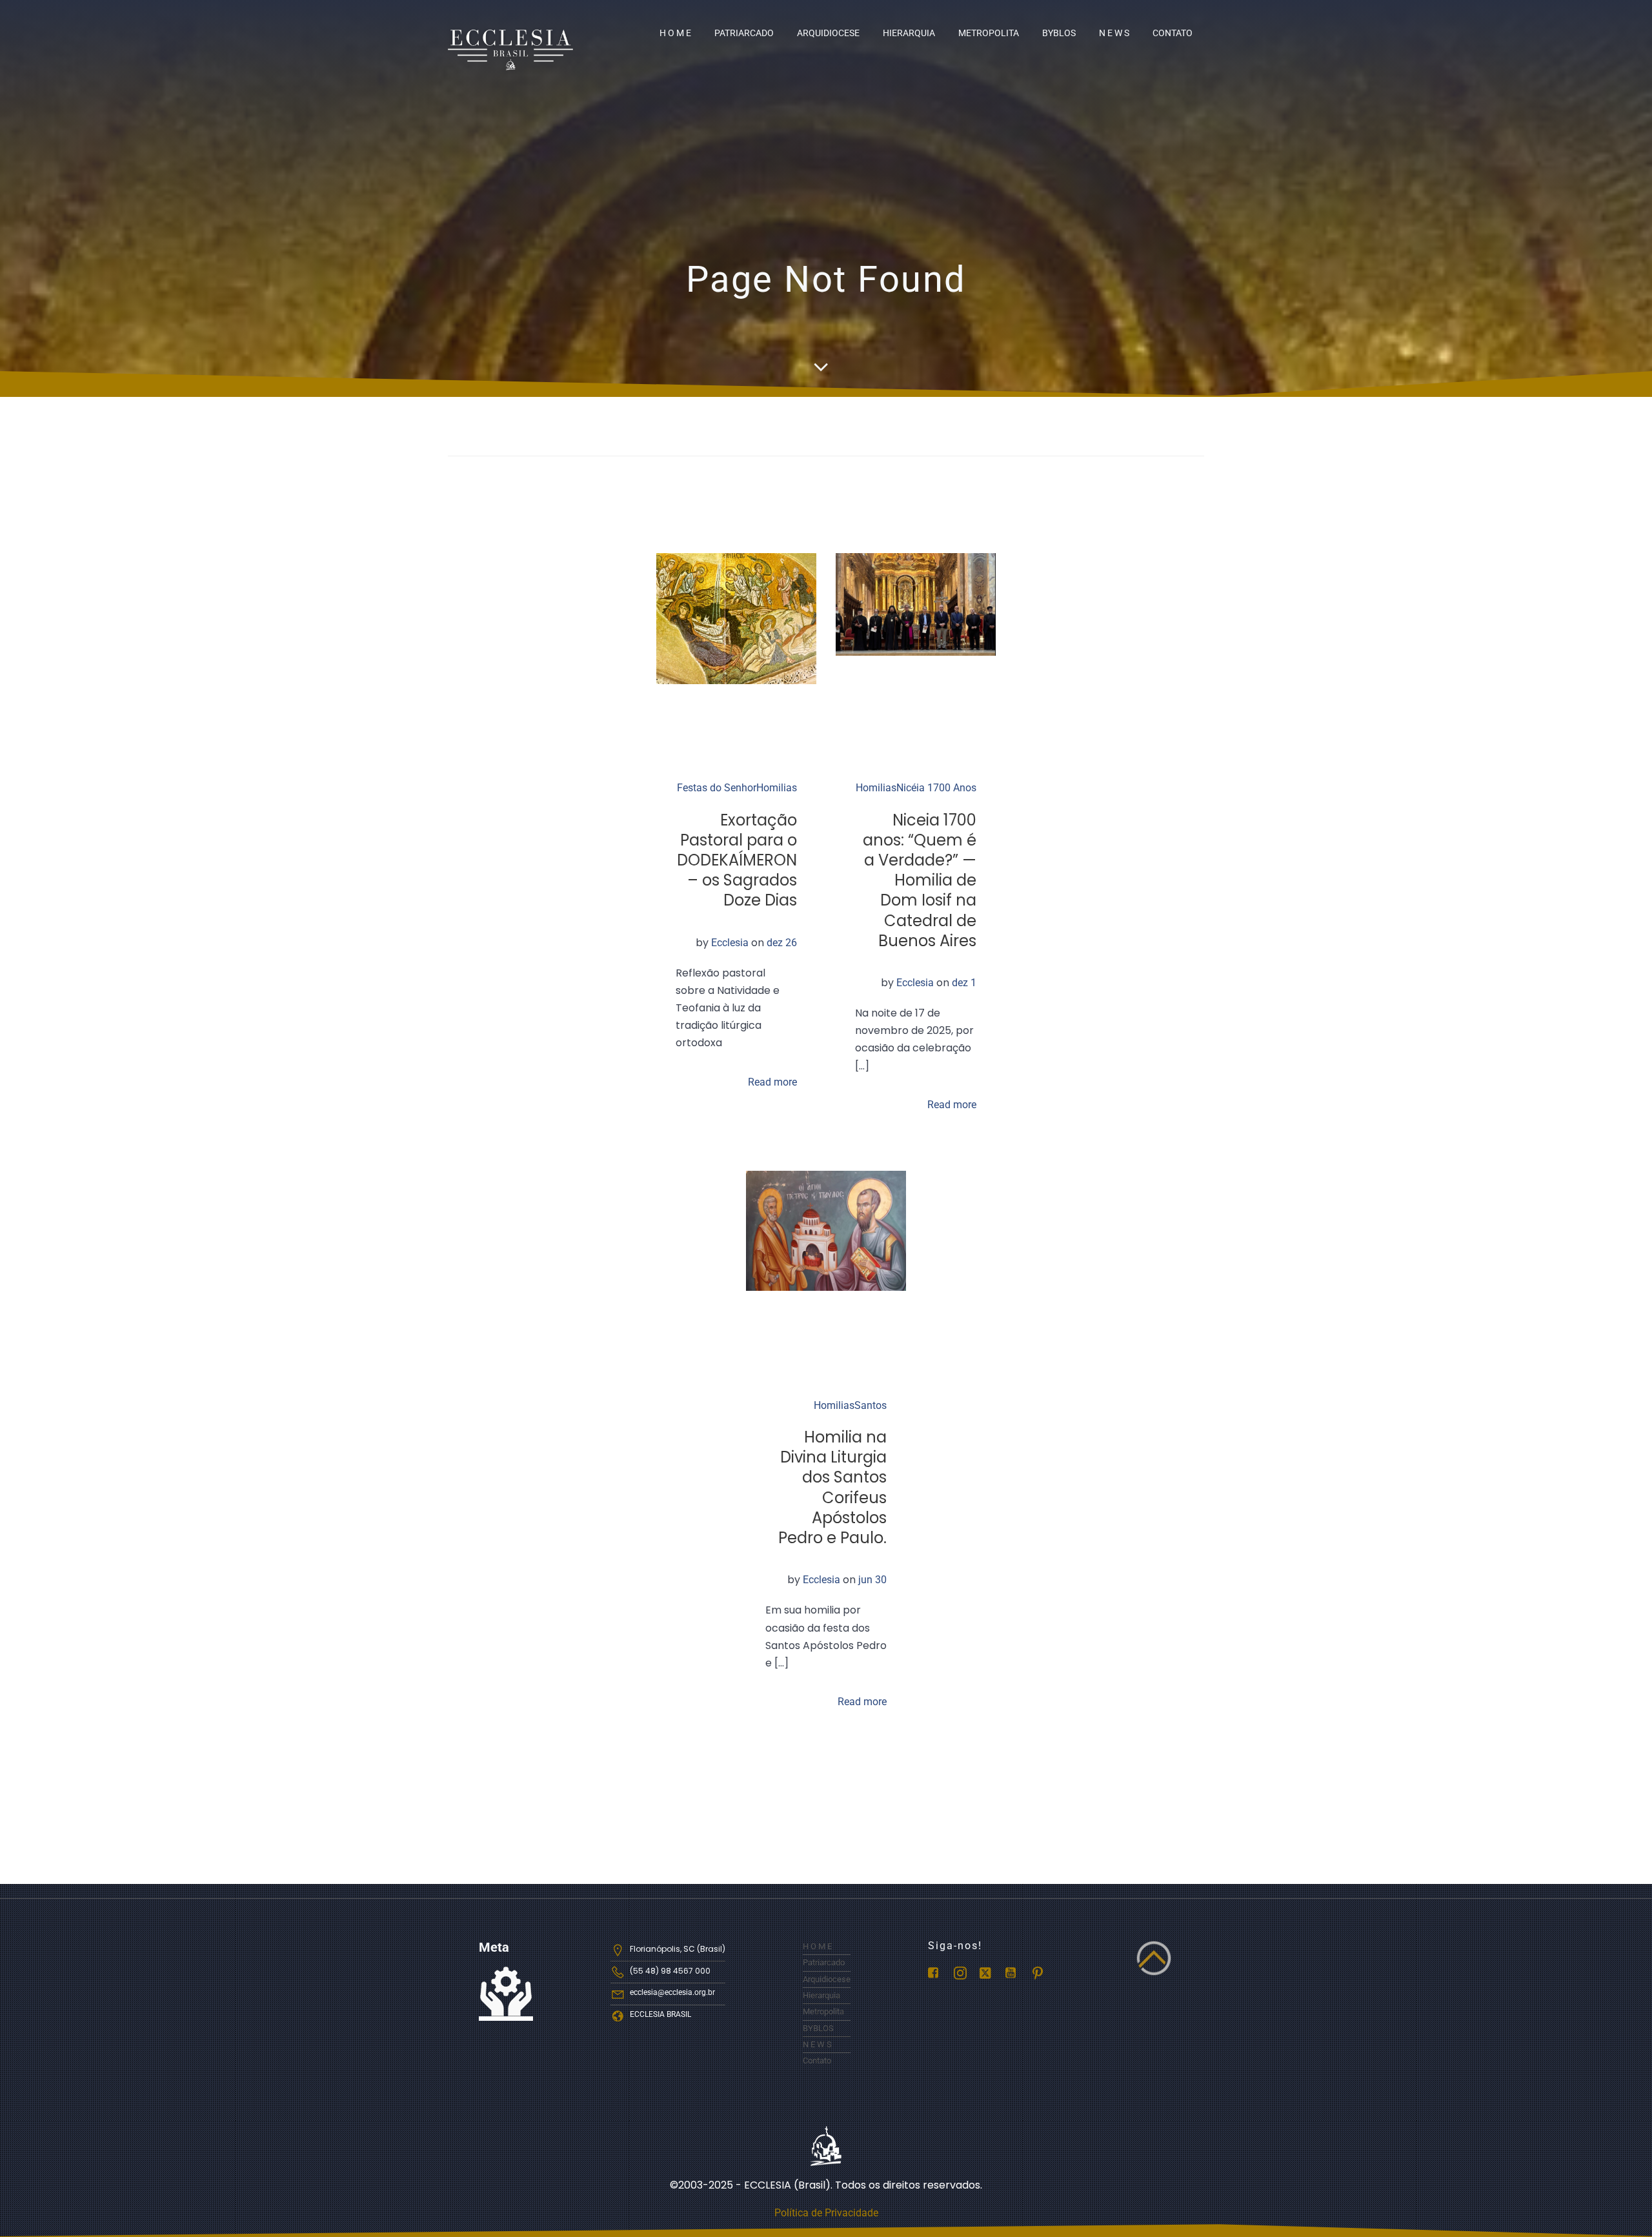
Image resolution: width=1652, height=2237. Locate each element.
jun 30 (872, 1580)
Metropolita (989, 33)
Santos (871, 1405)
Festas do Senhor (717, 788)
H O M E (675, 33)
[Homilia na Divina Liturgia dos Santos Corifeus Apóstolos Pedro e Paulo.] (826, 1230)
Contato (1173, 33)
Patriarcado (744, 33)
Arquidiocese (828, 33)
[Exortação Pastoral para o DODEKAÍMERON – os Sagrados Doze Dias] (736, 618)
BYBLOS (1059, 33)
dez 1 (964, 983)
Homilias (777, 788)
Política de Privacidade (826, 2213)
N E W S (1114, 33)
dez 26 (782, 943)
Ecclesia (730, 943)
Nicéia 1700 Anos (936, 788)
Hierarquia (909, 33)
